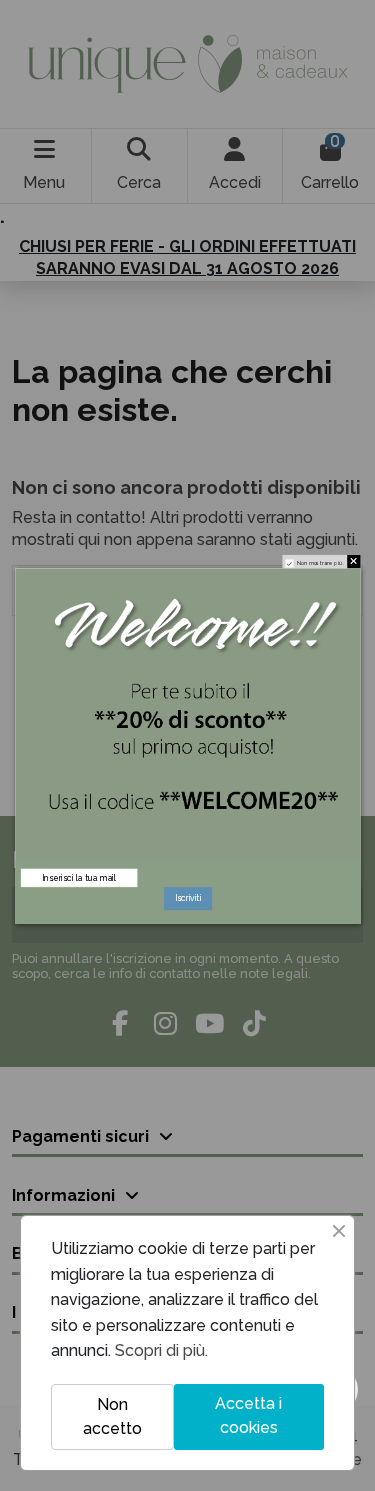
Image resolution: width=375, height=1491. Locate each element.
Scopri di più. (161, 1350)
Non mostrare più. (320, 563)
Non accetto (112, 1416)
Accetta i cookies (248, 1415)
